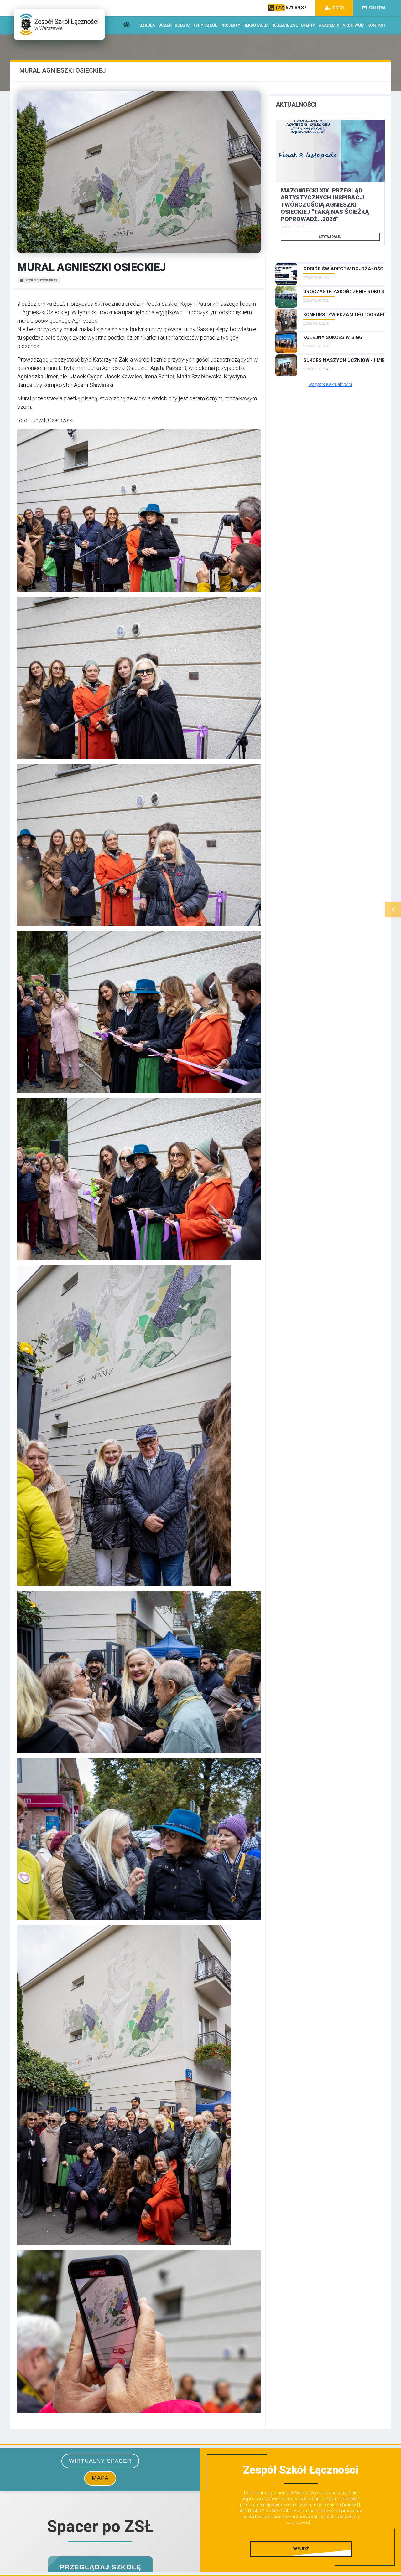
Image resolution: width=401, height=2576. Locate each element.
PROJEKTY (230, 25)
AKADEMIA (329, 25)
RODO (338, 8)
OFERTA (308, 25)
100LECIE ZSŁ (285, 25)
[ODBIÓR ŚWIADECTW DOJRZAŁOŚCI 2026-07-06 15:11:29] (330, 263)
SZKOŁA (147, 25)
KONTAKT (377, 25)
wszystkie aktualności (330, 384)
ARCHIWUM (353, 25)
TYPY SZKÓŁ (205, 25)
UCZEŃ (165, 25)
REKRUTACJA (256, 25)
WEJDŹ (301, 2549)
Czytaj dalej (330, 237)
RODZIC (182, 25)
